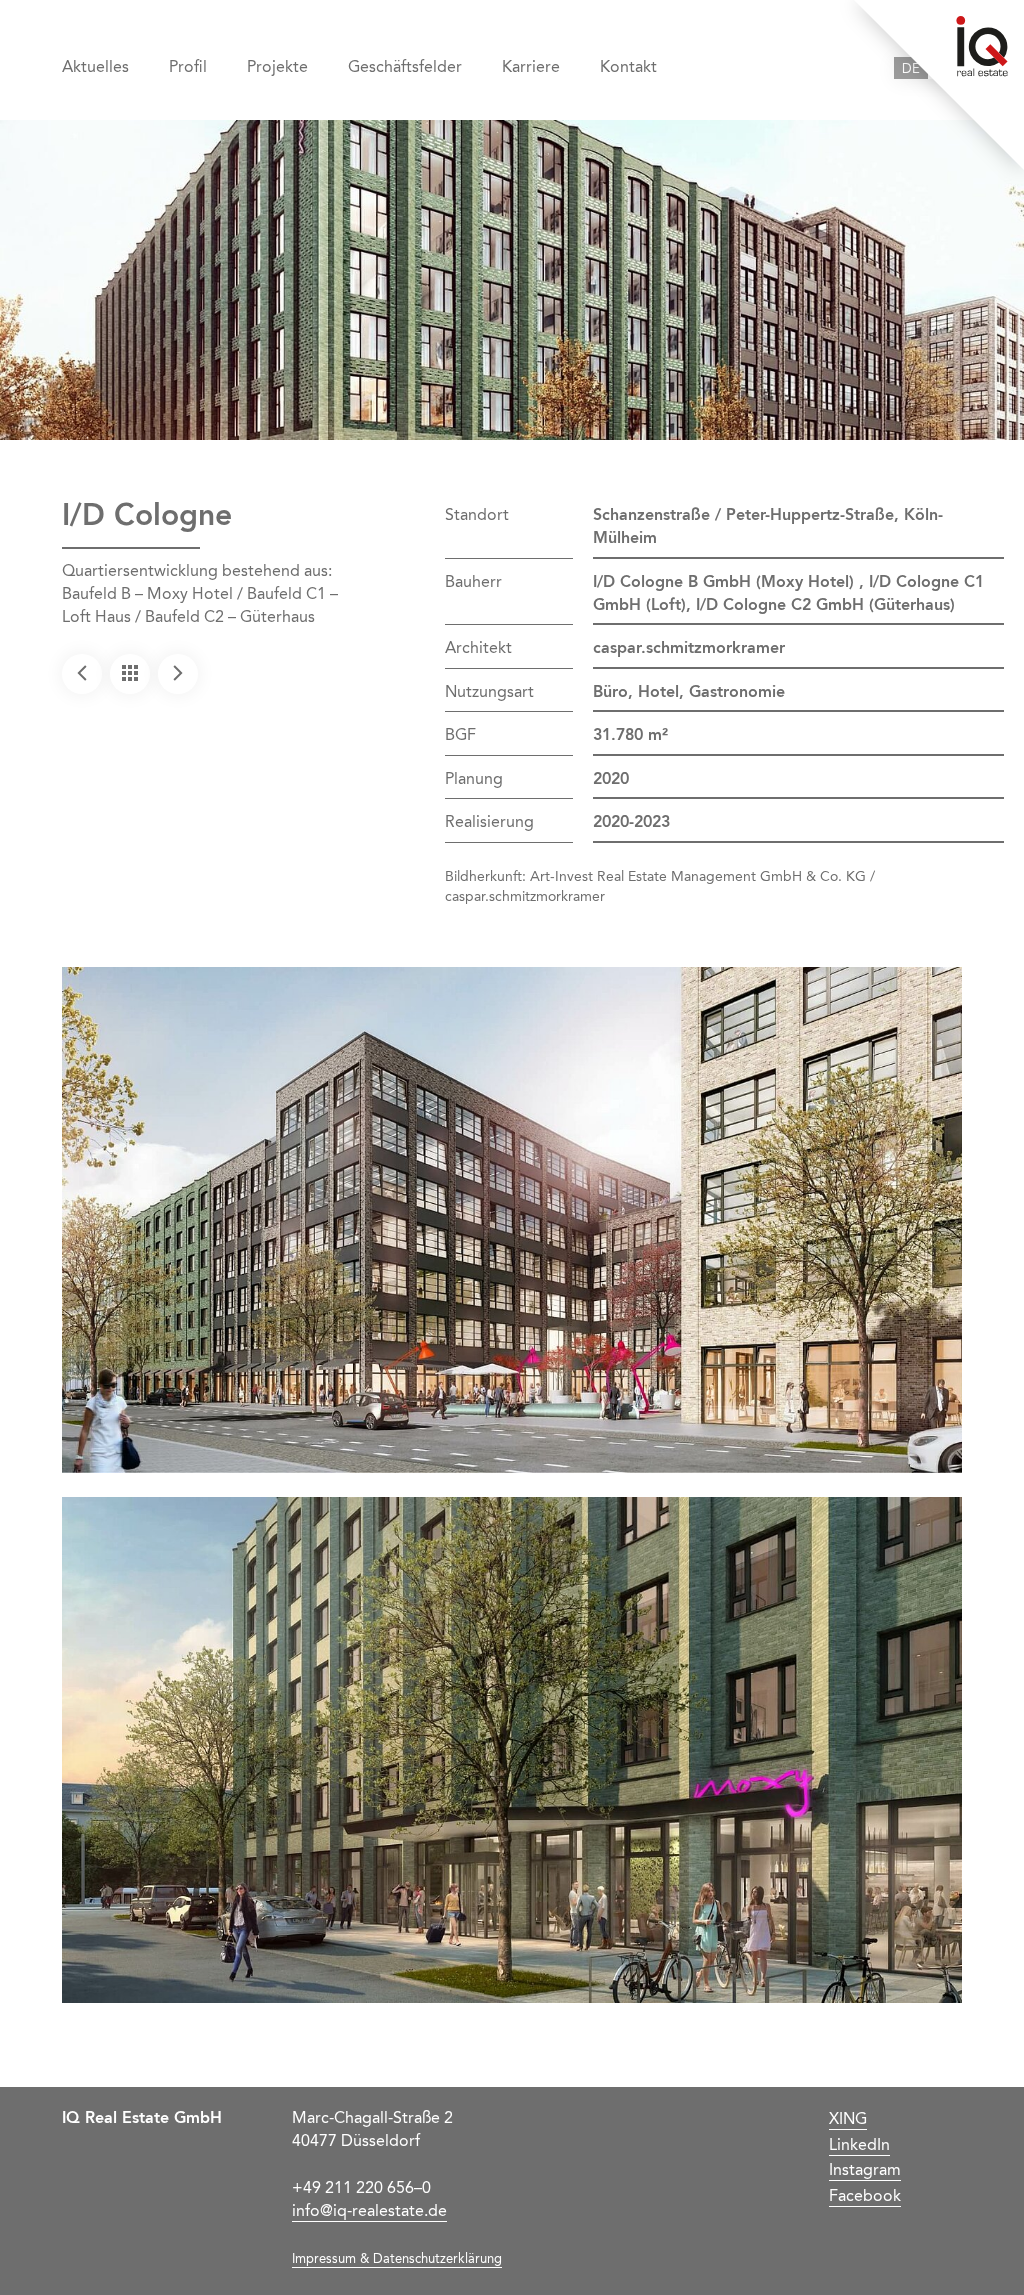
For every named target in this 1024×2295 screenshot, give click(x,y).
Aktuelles (95, 68)
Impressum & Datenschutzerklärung (397, 2259)
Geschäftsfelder (405, 68)
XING (848, 2120)
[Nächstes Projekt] (178, 674)
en (945, 69)
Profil (188, 68)
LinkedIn (859, 2146)
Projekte (277, 68)
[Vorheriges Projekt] (82, 674)
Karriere (531, 68)
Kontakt (628, 68)
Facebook (865, 2197)
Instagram (865, 2171)
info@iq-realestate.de (369, 2212)
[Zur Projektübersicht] (130, 674)
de (911, 69)
